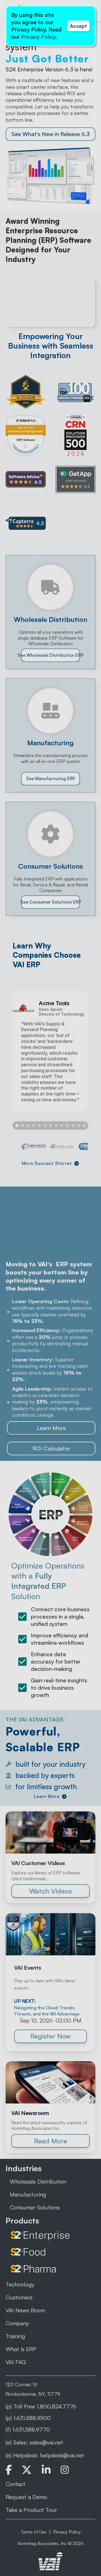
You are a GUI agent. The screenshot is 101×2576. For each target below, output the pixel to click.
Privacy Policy (38, 37)
